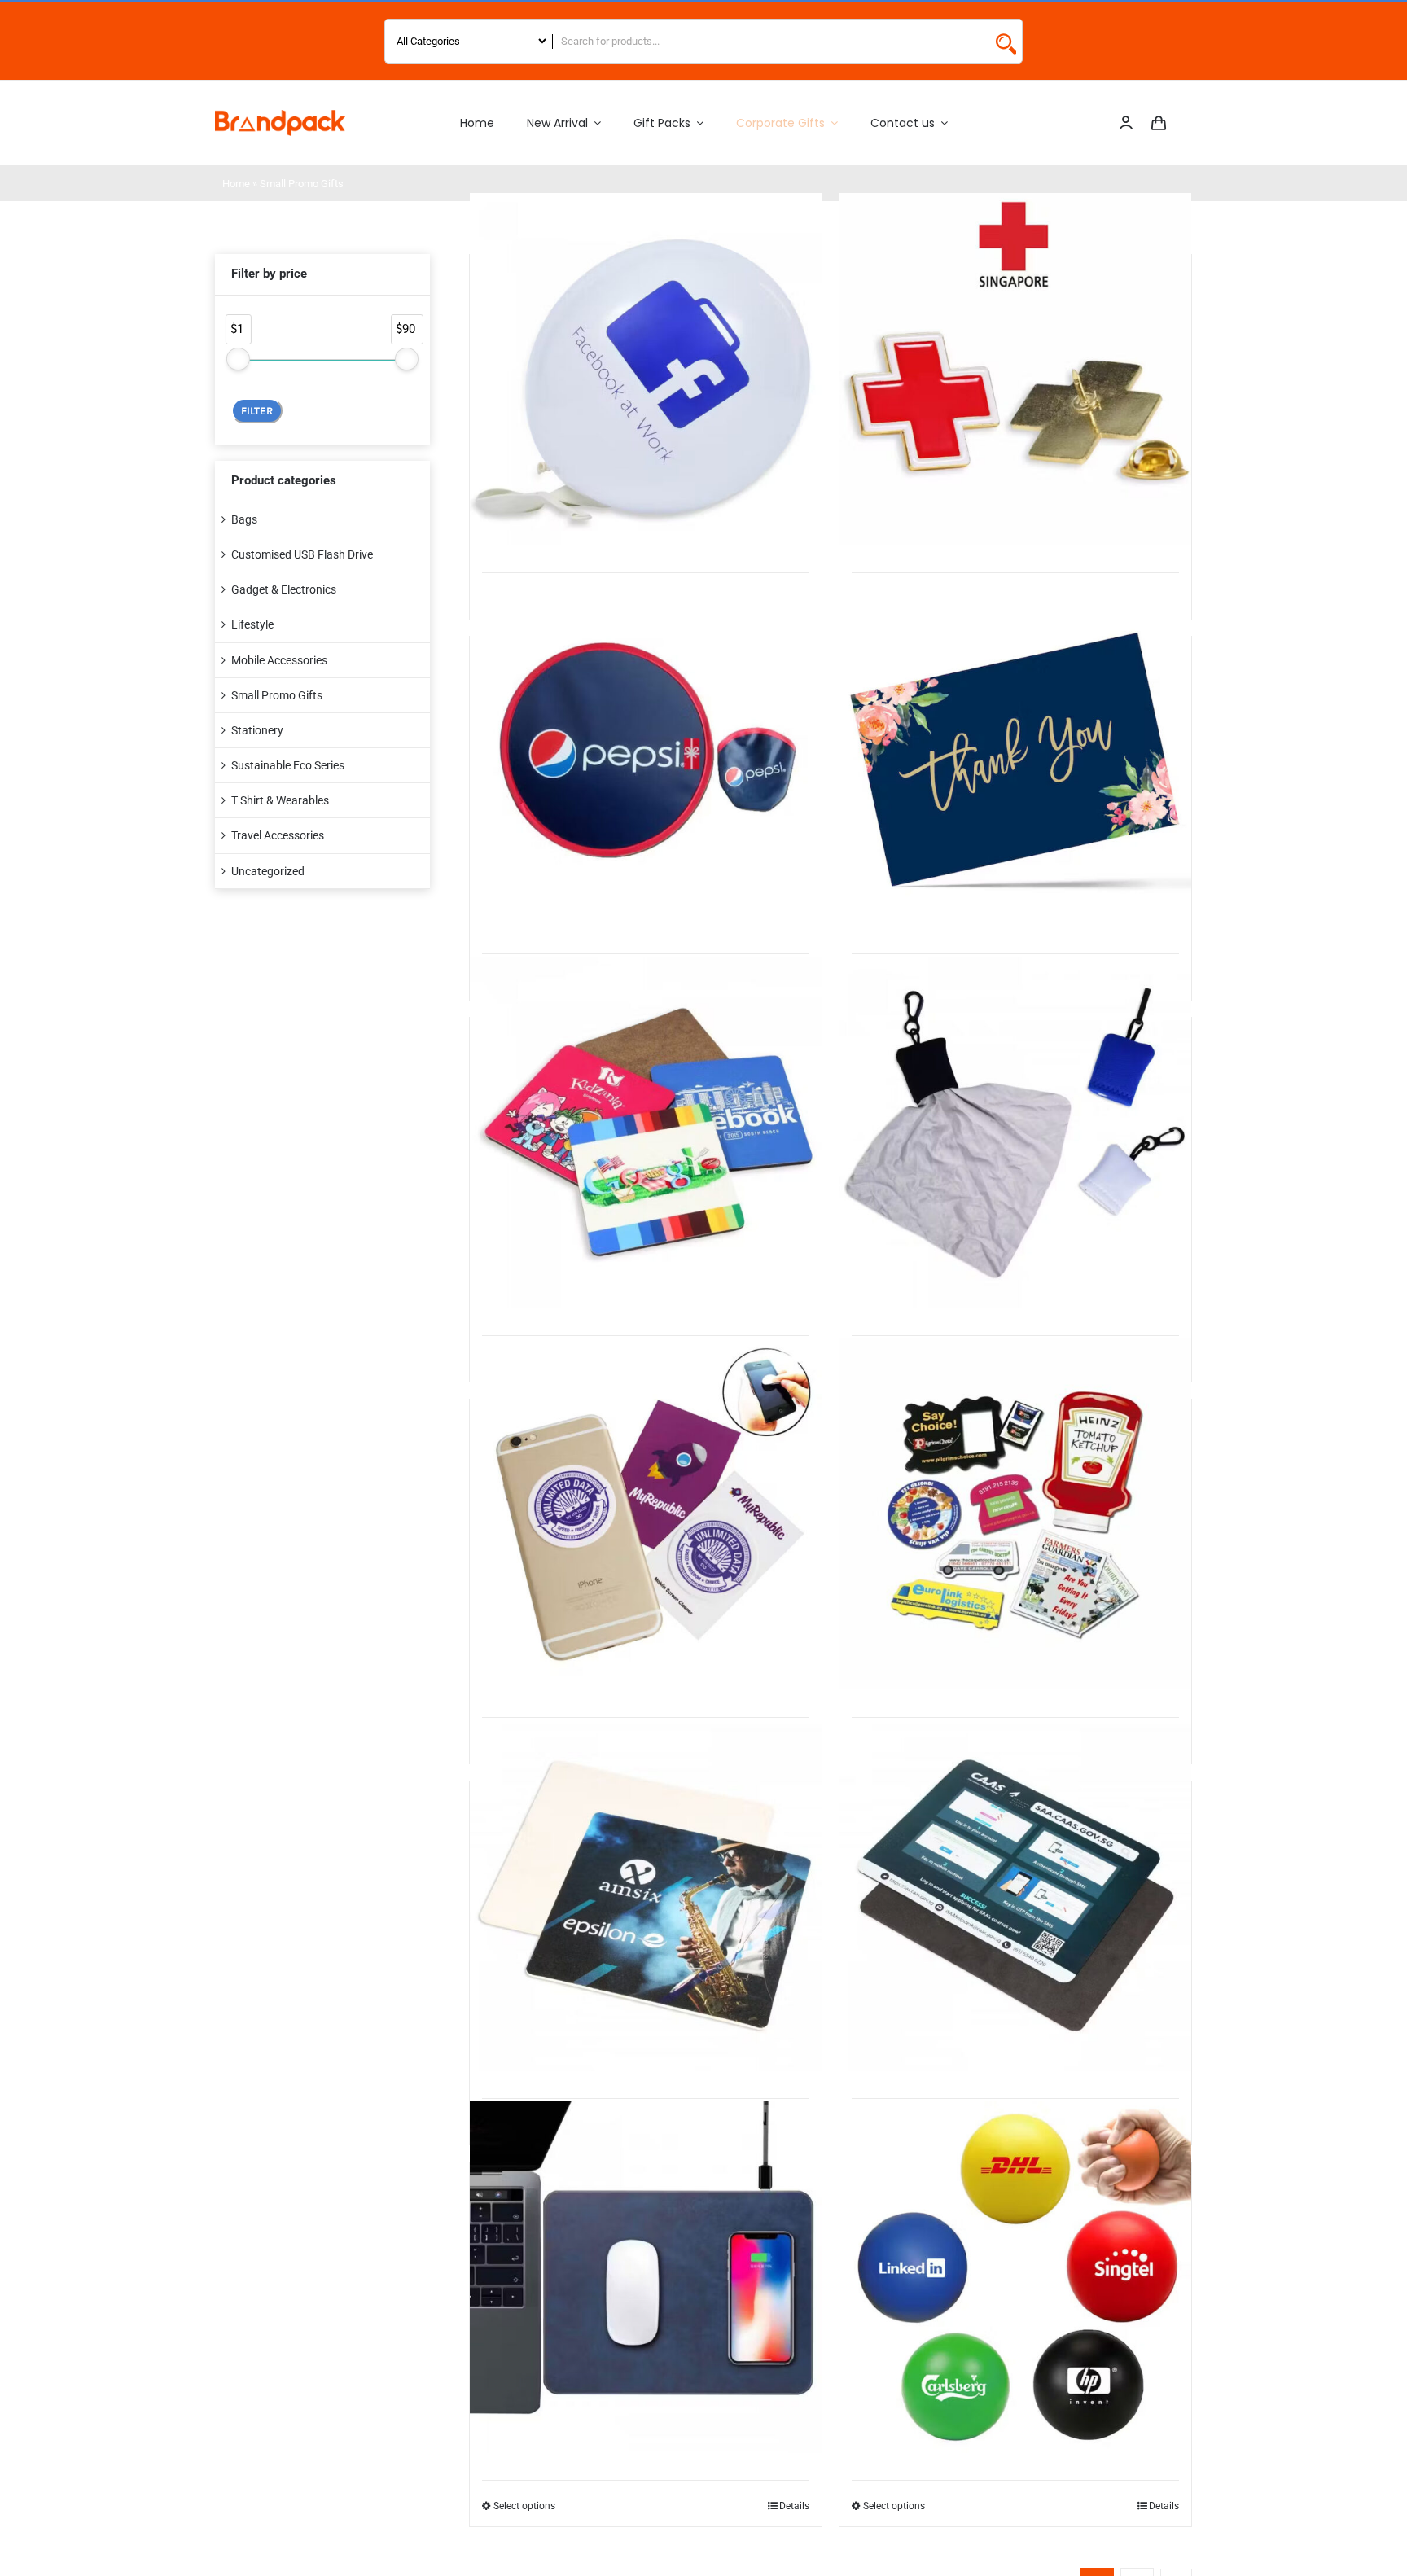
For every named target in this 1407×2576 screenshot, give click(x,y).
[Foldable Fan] (646, 751)
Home (236, 184)
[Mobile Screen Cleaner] (646, 1514)
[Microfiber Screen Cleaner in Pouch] (1015, 1132)
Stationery (257, 730)
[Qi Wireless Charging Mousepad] (646, 2277)
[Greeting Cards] (1015, 751)
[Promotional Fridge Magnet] (1015, 1514)
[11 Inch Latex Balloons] (646, 369)
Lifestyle (252, 624)
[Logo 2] (280, 116)
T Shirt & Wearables (280, 800)
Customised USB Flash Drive (302, 554)
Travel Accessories (278, 835)
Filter (257, 411)
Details (794, 2506)
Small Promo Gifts (277, 695)
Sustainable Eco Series (288, 765)
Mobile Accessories (279, 660)
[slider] (238, 359)
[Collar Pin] (1015, 369)
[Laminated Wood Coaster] (646, 1132)
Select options (524, 2506)
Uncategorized (268, 871)
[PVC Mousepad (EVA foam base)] (1015, 1896)
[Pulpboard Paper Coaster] (646, 1896)
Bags (244, 519)
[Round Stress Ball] (1015, 2277)
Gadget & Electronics (284, 589)
